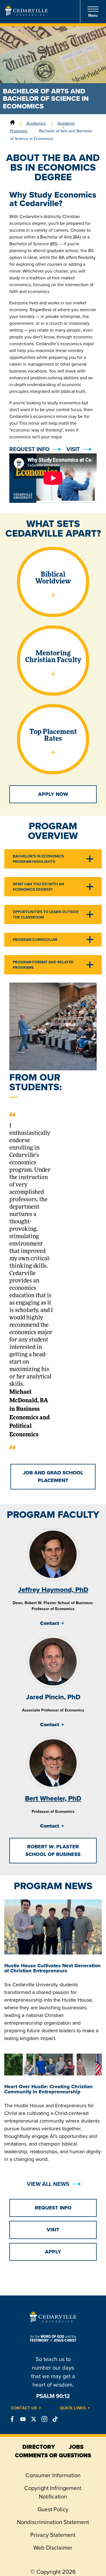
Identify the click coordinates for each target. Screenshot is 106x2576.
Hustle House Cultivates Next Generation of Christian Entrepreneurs (52, 1968)
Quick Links (73, 2408)
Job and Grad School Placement (53, 1477)
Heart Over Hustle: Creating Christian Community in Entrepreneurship (48, 2089)
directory (39, 2447)
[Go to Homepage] (26, 14)
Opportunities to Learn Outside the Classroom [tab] (46, 915)
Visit (73, 449)
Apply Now (53, 794)
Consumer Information (53, 2475)
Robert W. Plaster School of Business (53, 1850)
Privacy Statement (53, 2535)
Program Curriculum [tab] (35, 940)
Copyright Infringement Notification (53, 2492)
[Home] (12, 123)
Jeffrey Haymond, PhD (53, 1590)
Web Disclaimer (53, 2548)
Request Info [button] (29, 449)
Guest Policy (53, 2509)
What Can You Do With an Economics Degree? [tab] (38, 887)
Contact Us (24, 2408)
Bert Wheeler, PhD (53, 1798)
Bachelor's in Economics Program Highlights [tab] (38, 859)
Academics (36, 123)
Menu (93, 15)
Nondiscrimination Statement (53, 2522)
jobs (76, 2447)
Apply (53, 2252)
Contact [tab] (50, 1623)
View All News (48, 2184)
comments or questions (53, 2455)
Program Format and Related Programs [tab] (43, 965)
